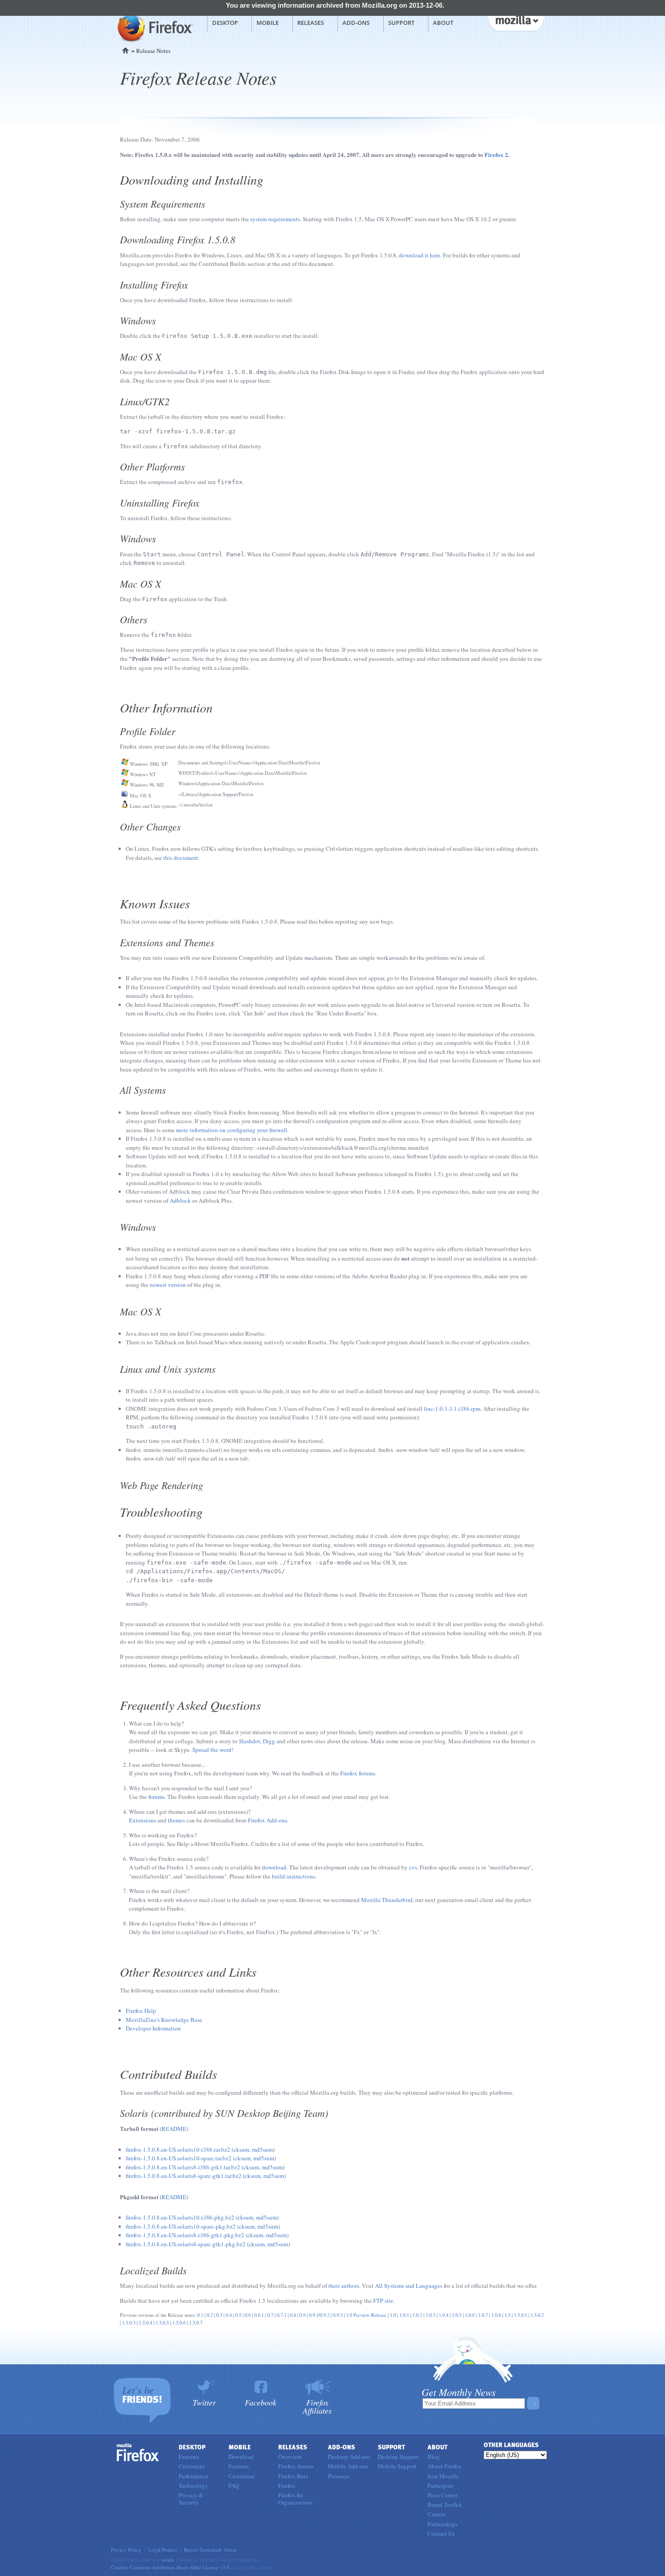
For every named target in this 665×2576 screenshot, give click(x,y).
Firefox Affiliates (317, 2406)
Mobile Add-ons (348, 2466)
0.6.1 (259, 2315)
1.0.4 (444, 2315)
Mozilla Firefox (154, 28)
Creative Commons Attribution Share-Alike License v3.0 (170, 2567)
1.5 (507, 2315)
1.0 (393, 2315)
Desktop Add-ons (349, 2457)
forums (157, 1797)
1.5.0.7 (196, 2323)
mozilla (516, 22)
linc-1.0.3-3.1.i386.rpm (452, 1409)
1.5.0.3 (129, 2323)
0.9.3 (338, 2315)
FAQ (234, 2486)
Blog (434, 2457)
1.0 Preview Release (366, 2315)
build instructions (294, 1876)
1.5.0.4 (145, 2323)
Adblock (180, 1200)
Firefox (138, 2453)
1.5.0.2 (537, 2315)
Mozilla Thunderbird (387, 1900)
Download (241, 2457)
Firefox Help (141, 2011)
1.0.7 (483, 2315)
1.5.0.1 (520, 2315)
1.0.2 (417, 2315)
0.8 (293, 2315)
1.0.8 (496, 2315)
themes (176, 1820)
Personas (339, 2476)
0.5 (238, 2315)
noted (168, 2559)
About (443, 23)
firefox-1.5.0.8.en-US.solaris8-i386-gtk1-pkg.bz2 (185, 2235)
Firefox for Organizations (295, 2499)
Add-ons (356, 23)
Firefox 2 (496, 154)
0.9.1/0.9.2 (319, 2315)
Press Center (442, 2495)
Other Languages (511, 2445)
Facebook (261, 2402)
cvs (413, 1867)
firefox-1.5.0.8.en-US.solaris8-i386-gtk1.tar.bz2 (183, 2167)
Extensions (142, 1820)
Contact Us (441, 2533)
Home (126, 50)
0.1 (200, 2315)
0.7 (270, 2315)
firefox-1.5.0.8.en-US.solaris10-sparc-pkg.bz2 (181, 2226)
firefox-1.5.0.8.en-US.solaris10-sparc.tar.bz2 (179, 2158)
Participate (441, 2486)
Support (401, 23)
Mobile (268, 23)
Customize (192, 2466)
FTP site (383, 2301)
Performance (194, 2476)
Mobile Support (397, 2466)
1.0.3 (430, 2315)
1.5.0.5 (162, 2323)
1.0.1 (404, 2315)
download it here (420, 255)
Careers (437, 2514)
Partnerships (442, 2524)
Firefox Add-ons (268, 1820)
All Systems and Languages (409, 2286)
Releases (311, 23)
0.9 (302, 2315)
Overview (290, 2457)
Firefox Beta (293, 2476)
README (174, 2129)
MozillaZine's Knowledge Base (164, 2020)
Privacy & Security (191, 2499)
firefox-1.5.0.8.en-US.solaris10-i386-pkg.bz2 (180, 2217)
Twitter (204, 2402)
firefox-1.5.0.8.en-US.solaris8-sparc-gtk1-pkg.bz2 (186, 2244)
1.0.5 (457, 2315)
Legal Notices (163, 2550)
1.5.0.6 (179, 2323)
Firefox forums (358, 1773)
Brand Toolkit (445, 2505)
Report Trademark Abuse (210, 2550)
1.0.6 (470, 2315)
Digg (269, 1741)
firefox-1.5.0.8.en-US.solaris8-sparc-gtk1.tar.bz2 (184, 2176)
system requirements (275, 219)
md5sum (262, 2149)
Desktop (225, 23)
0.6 (248, 2315)
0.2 (210, 2315)
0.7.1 (282, 2315)
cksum (241, 2149)
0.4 (229, 2315)
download (274, 1867)
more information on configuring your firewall (232, 1130)
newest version (168, 1285)
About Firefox (444, 2466)
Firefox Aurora (296, 2466)
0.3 (219, 2315)
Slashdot (249, 1741)
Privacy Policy (126, 2550)
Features (189, 2457)
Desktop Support (398, 2457)
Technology (193, 2486)
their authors (344, 2286)
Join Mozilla (443, 2476)
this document (181, 858)
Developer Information (153, 2028)
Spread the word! (213, 1750)
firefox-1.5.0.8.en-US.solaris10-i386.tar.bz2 (178, 2149)
